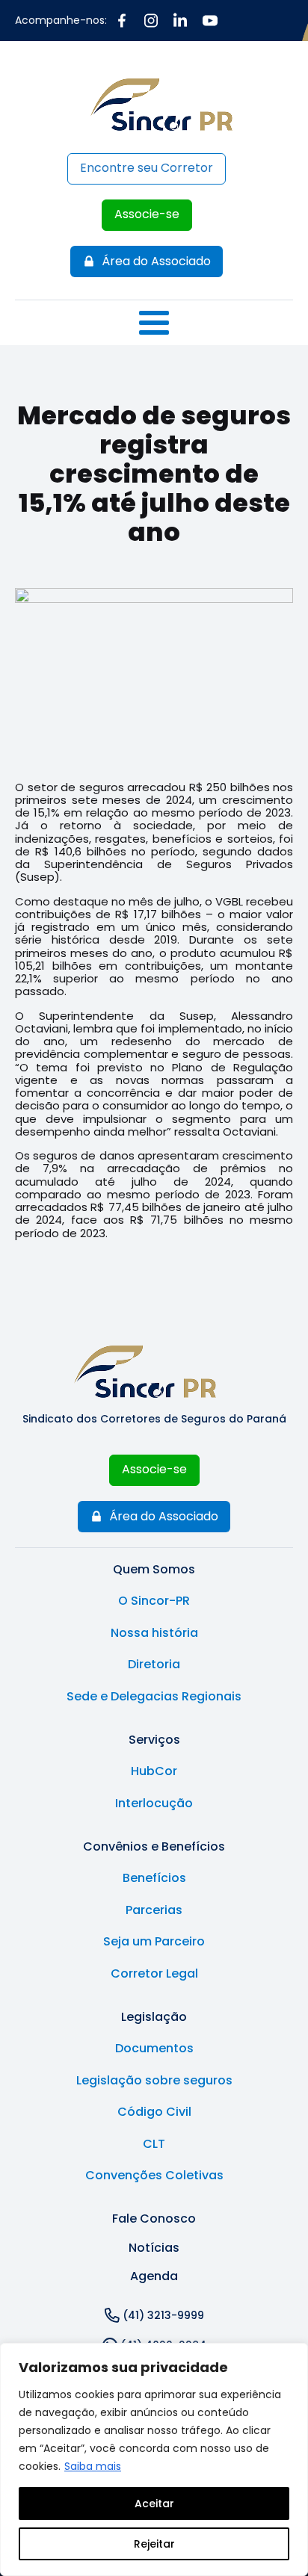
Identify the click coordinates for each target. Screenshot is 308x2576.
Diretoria (154, 1665)
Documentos (154, 2049)
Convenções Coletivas (154, 2176)
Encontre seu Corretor (147, 168)
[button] (147, 261)
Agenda (154, 2276)
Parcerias (154, 1910)
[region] (154, 2459)
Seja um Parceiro (154, 1942)
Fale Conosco (154, 2219)
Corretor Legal (154, 1974)
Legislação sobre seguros (154, 2081)
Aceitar (154, 2504)
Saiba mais (93, 2466)
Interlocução (154, 1803)
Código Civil (154, 2112)
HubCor (154, 1771)
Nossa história (154, 1633)
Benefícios (154, 1878)
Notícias (154, 2248)
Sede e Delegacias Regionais (154, 1697)
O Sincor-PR (154, 1601)
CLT (154, 2144)
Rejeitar (154, 2544)
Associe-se (147, 214)
